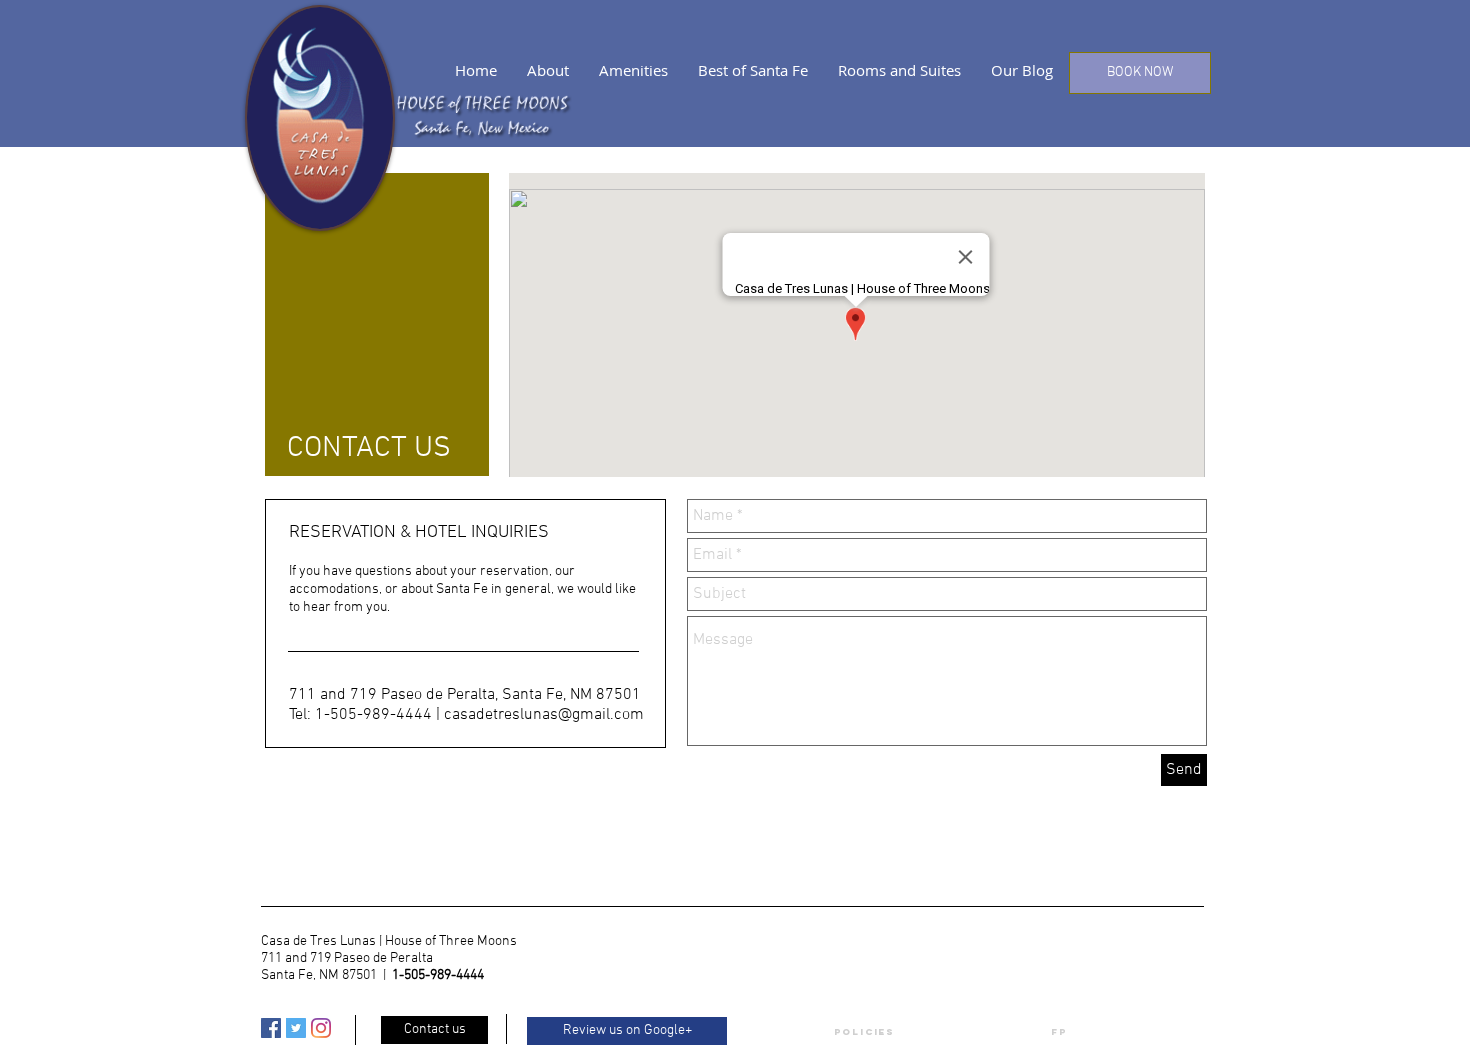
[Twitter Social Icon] (296, 1028)
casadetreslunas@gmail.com (544, 715)
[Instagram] (321, 1028)
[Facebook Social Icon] (271, 1028)
